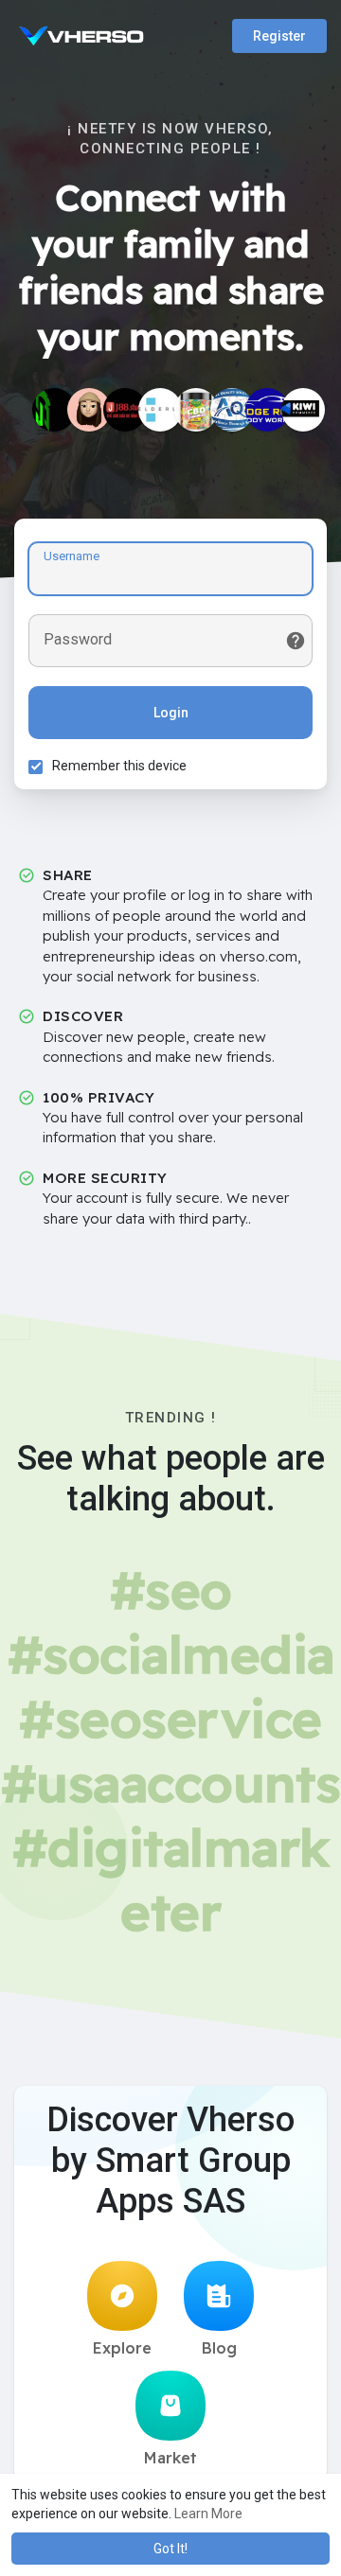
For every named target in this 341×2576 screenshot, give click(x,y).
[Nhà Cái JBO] (54, 410)
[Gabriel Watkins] (89, 410)
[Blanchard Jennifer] (196, 410)
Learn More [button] (208, 2514)
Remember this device (119, 766)
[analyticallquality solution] (232, 410)
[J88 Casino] (125, 410)
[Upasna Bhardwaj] (160, 410)
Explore (122, 2348)
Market (170, 2458)
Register (279, 36)
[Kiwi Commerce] (303, 410)
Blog (219, 2348)
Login (171, 713)
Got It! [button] (170, 2549)
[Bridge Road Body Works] (267, 410)
